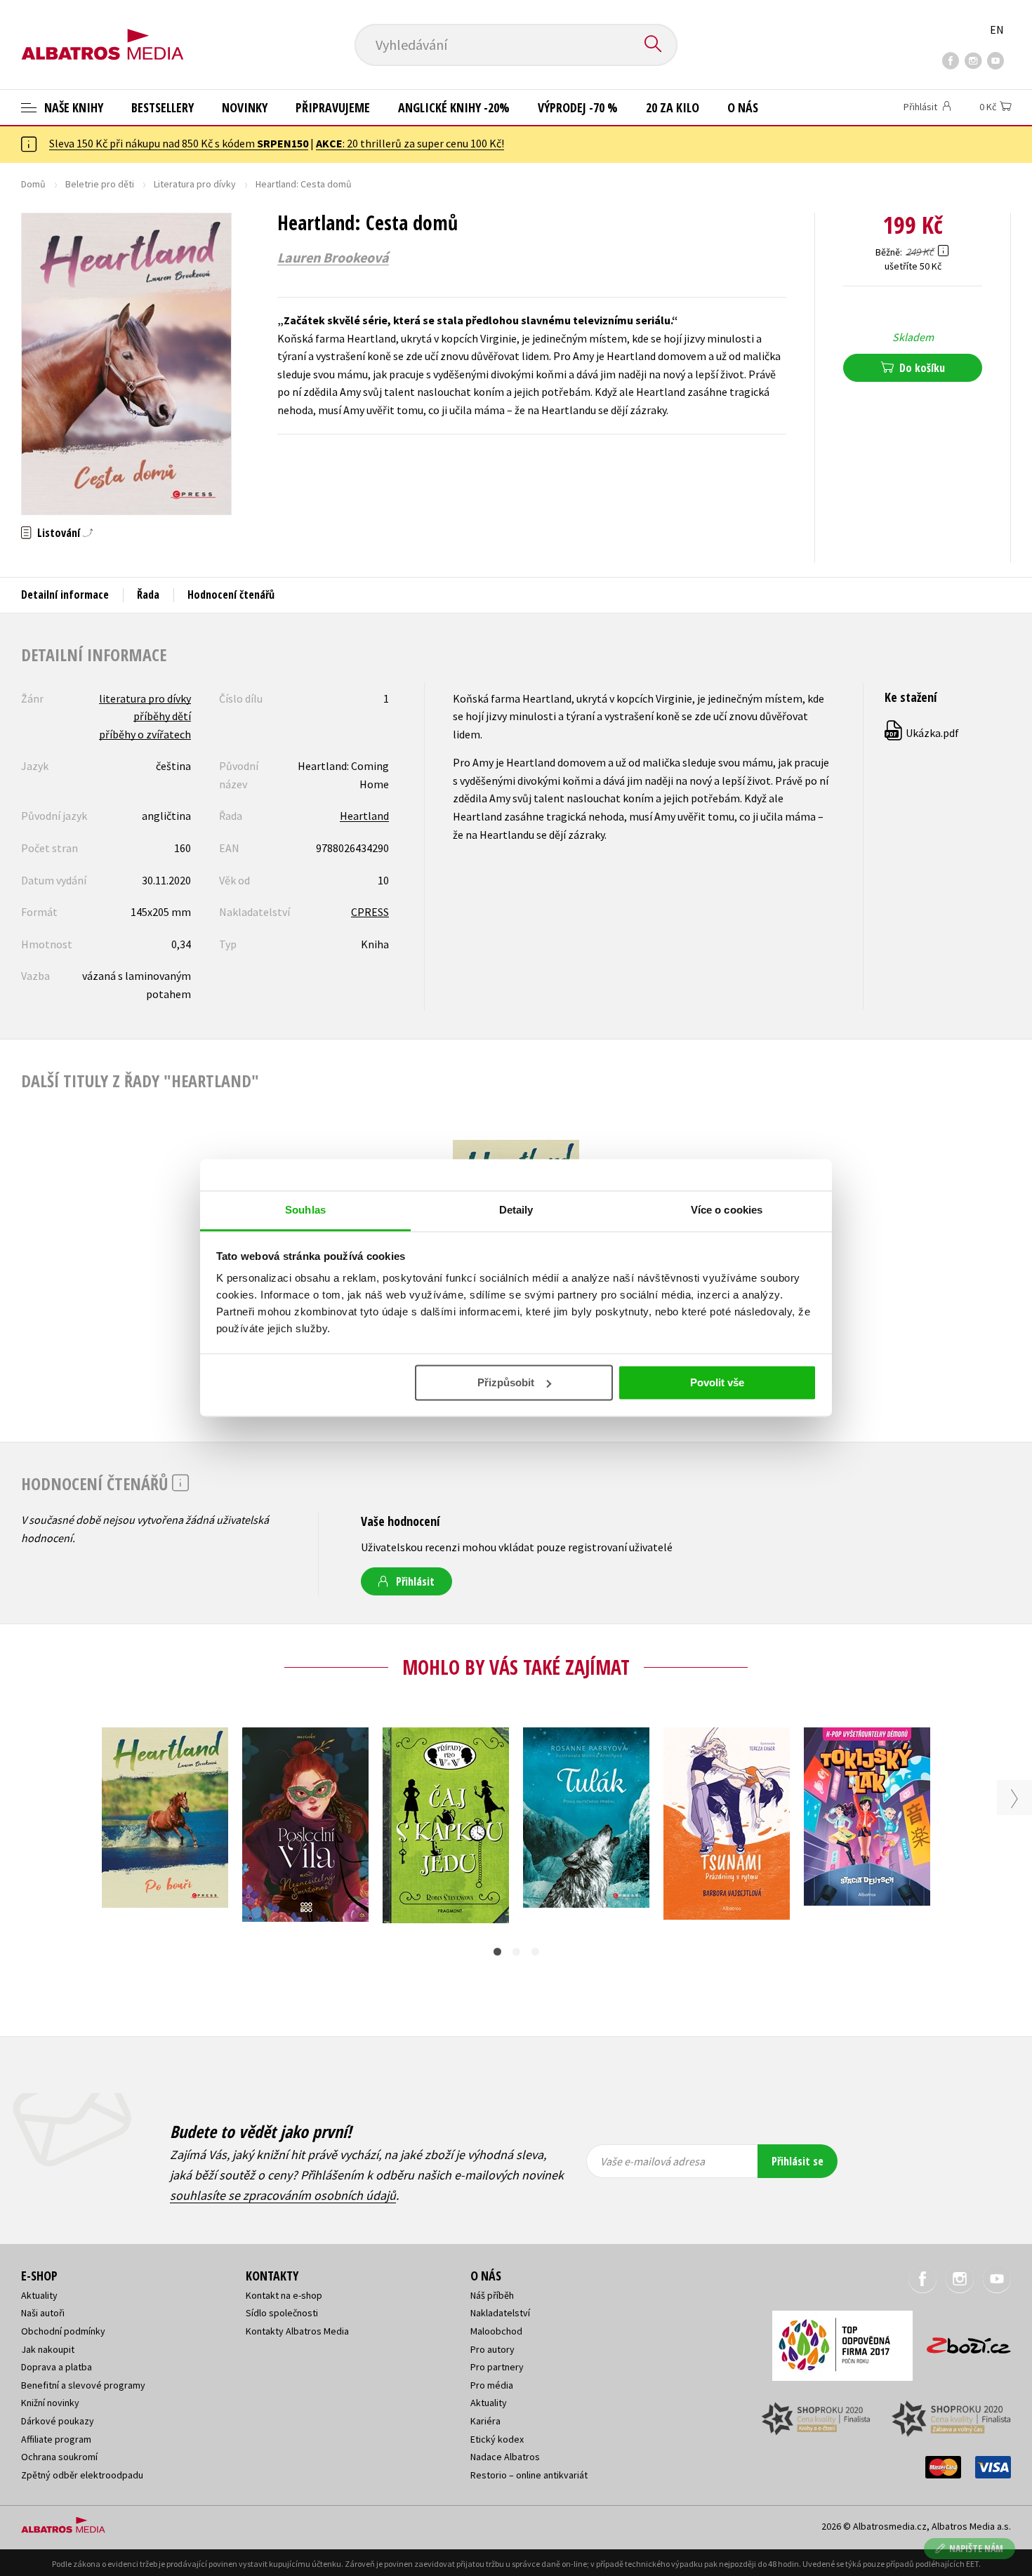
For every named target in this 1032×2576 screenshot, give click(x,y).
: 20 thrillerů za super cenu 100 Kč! (410, 143)
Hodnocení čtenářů (231, 595)
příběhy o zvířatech (145, 734)
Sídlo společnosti (282, 2313)
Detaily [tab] (516, 1210)
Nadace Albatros (505, 2457)
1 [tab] (497, 1952)
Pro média (492, 2385)
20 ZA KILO (673, 107)
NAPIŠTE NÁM (976, 2548)
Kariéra (485, 2421)
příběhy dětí (162, 716)
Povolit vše (717, 1382)
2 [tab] (516, 1952)
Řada (148, 595)
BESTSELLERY (163, 107)
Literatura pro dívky (195, 184)
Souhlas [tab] (305, 1210)
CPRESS (370, 912)
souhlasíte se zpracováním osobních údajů (283, 2195)
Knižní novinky (50, 2403)
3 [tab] (535, 1952)
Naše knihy (72, 107)
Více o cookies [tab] (727, 1210)
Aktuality (39, 2295)
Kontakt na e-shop (284, 2295)
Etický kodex (497, 2439)
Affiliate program (56, 2439)
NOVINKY (245, 107)
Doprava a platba (57, 2367)
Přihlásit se (798, 2161)
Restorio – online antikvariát (529, 2475)
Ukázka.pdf (922, 733)
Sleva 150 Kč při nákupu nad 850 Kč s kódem (179, 143)
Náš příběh (492, 2295)
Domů (33, 184)
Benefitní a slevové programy (83, 2385)
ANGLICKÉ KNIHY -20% (454, 107)
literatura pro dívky (145, 698)
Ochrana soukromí (59, 2457)
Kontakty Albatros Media (297, 2331)
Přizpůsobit (506, 1382)
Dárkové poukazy (58, 2421)
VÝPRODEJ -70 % (578, 107)
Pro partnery (497, 2367)
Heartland (364, 816)
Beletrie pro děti (100, 184)
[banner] (102, 33)
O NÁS (743, 107)
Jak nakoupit (48, 2349)
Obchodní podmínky (63, 2331)
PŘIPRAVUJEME (333, 107)
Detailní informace (65, 595)
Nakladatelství (500, 2313)
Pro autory (492, 2349)
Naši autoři (43, 2313)
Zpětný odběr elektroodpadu (82, 2475)
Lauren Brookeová (333, 258)
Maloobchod (496, 2331)
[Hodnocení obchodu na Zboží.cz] (962, 2341)
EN (997, 29)
